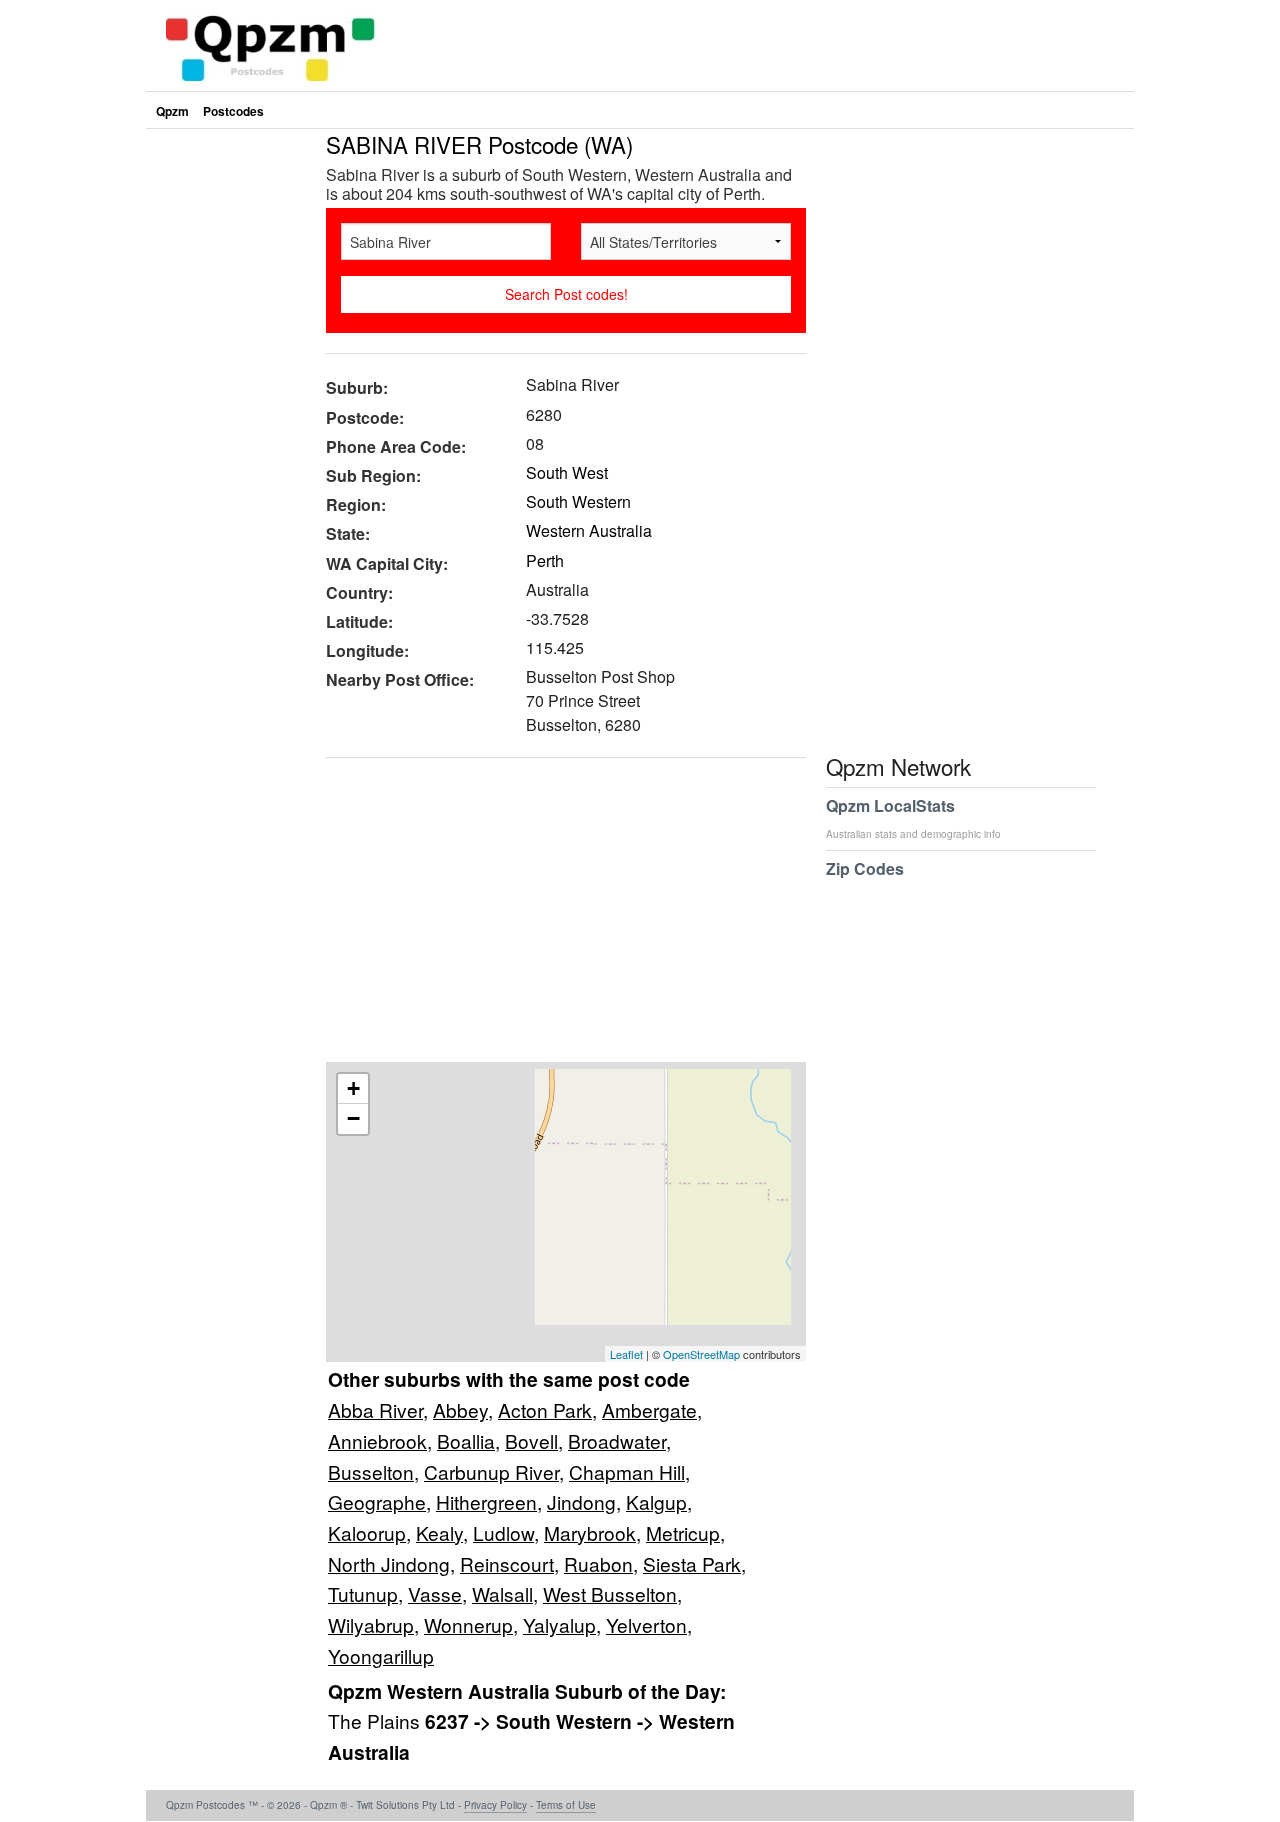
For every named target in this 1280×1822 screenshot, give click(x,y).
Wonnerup (468, 1624)
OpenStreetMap (701, 1354)
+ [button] (353, 1088)
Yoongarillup (381, 1655)
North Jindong (389, 1563)
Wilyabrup (371, 1624)
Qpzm (172, 111)
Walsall (502, 1593)
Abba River (375, 1409)
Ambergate (649, 1409)
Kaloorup (367, 1532)
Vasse (435, 1593)
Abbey (460, 1409)
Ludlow (503, 1532)
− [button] (353, 1118)
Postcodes (233, 111)
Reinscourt (507, 1563)
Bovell (531, 1440)
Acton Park (545, 1409)
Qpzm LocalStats (913, 817)
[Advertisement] (556, 917)
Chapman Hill (627, 1471)
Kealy (439, 1532)
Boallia (466, 1440)
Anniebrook (377, 1440)
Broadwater (617, 1440)
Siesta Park (692, 1563)
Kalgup (656, 1501)
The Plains (376, 1720)
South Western (578, 501)
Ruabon (598, 1563)
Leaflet (626, 1354)
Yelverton (646, 1624)
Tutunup (363, 1593)
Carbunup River (491, 1471)
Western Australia (589, 530)
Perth (545, 560)
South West (567, 472)
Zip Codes (865, 868)
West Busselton (610, 1593)
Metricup (683, 1532)
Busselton (371, 1471)
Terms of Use (566, 1805)
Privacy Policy (495, 1805)
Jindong (581, 1501)
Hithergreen (486, 1501)
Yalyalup (559, 1624)
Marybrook (590, 1532)
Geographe (377, 1501)
